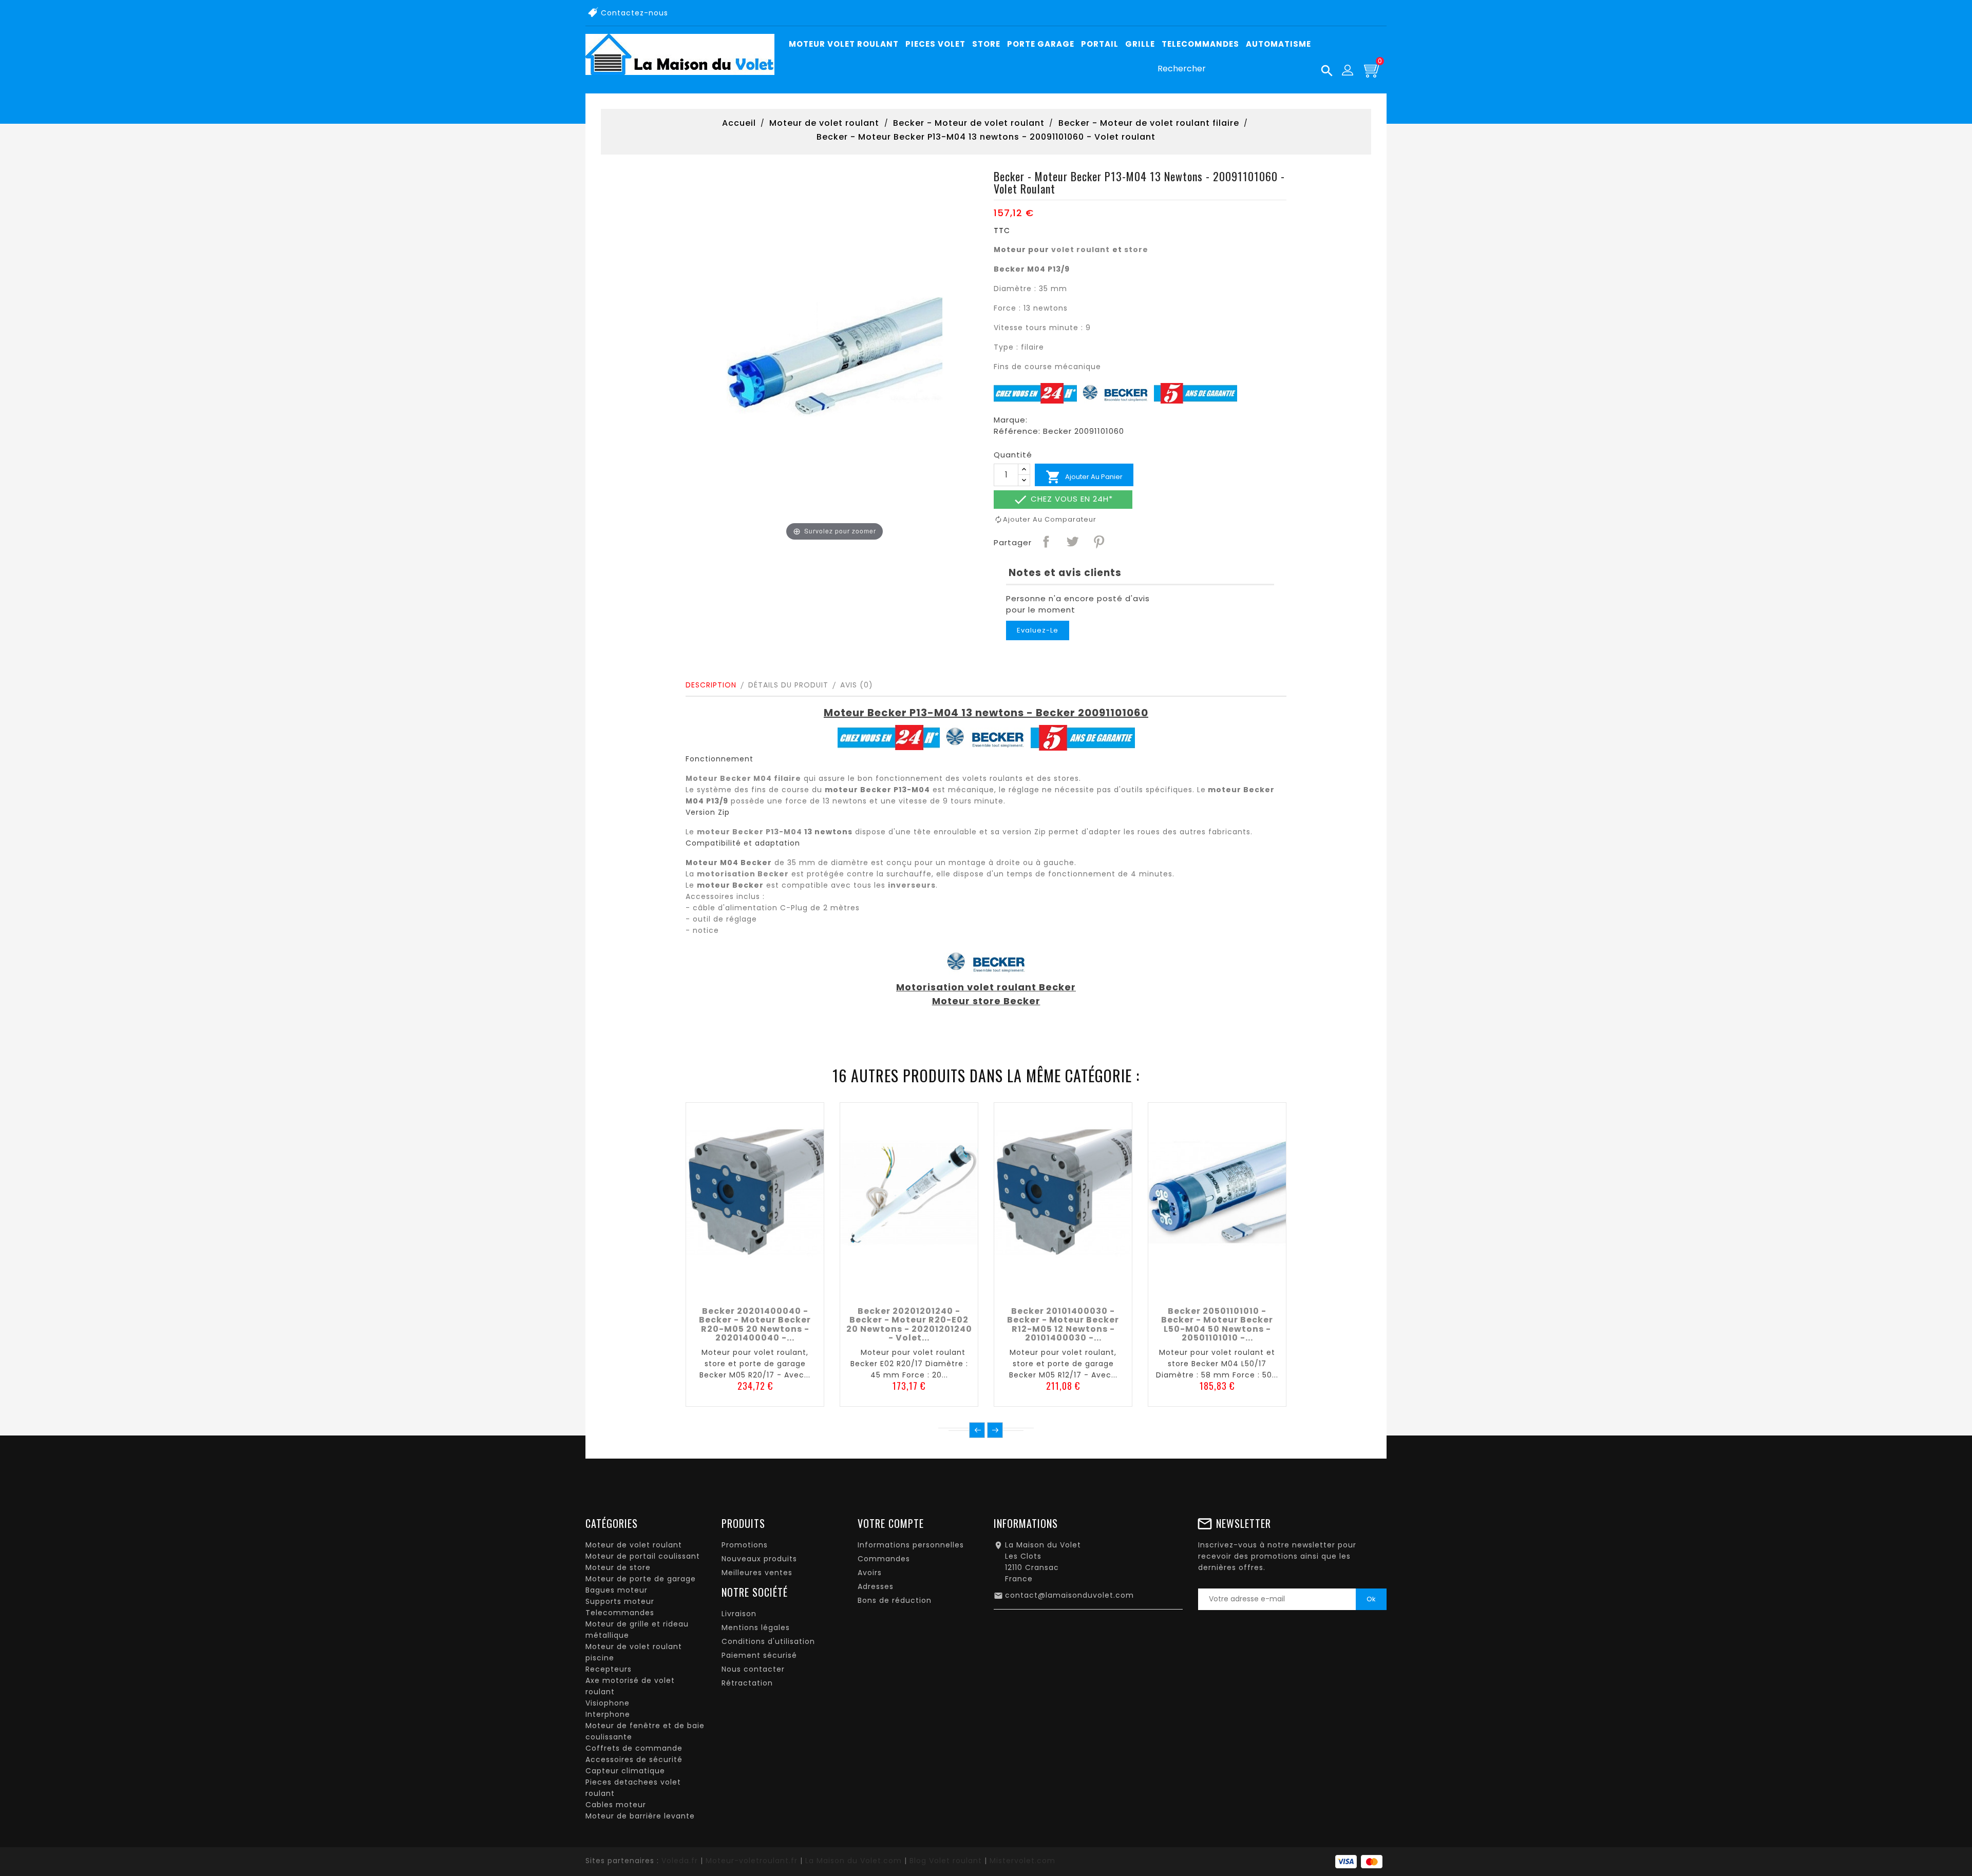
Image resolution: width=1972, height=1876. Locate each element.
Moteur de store (618, 1567)
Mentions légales (756, 1628)
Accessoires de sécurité (634, 1759)
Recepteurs (609, 1669)
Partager (1046, 541)
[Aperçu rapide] (778, 1289)
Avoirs (870, 1573)
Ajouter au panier (1084, 477)
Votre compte (891, 1523)
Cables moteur (616, 1805)
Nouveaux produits (759, 1559)
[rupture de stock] (1194, 1289)
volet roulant (1080, 250)
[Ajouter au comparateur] (755, 1289)
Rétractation (747, 1683)
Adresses (876, 1586)
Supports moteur (620, 1601)
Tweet (1072, 541)
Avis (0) (857, 685)
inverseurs (912, 885)
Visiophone (608, 1703)
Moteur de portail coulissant (643, 1556)
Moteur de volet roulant (634, 1545)
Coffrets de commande (634, 1748)
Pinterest (1098, 541)
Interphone (608, 1714)
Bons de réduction (895, 1600)
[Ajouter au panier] (732, 1289)
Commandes (884, 1559)
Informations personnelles (911, 1545)
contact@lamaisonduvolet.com (1069, 1595)
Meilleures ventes (757, 1573)
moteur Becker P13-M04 (750, 832)
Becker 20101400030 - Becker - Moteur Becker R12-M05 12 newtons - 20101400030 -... (1063, 1325)
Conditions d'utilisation (768, 1641)
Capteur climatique (625, 1771)
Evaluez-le (1038, 630)
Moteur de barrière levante (640, 1816)
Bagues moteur (617, 1590)
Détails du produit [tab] (788, 685)
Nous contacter (753, 1669)
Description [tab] (711, 685)
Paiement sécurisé (759, 1655)
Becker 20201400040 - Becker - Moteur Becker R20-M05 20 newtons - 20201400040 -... (755, 1325)
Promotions (745, 1545)
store (1136, 250)
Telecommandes (620, 1613)
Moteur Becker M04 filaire (743, 778)
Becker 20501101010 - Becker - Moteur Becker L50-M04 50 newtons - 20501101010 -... (1217, 1325)
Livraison (739, 1614)
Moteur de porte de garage (641, 1579)
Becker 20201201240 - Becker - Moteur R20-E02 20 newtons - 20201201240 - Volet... (909, 1325)
